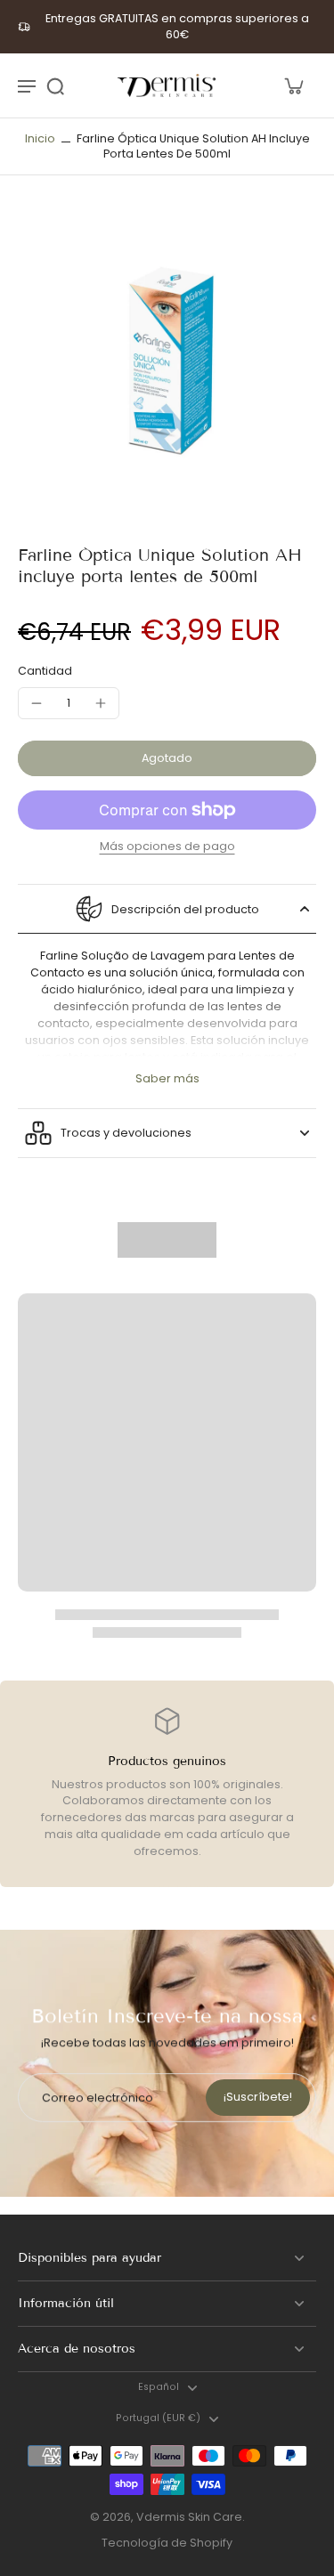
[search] (55, 85)
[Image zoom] (167, 360)
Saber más (167, 1078)
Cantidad (45, 671)
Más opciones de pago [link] (167, 847)
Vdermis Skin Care (189, 2517)
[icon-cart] (293, 85)
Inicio (40, 138)
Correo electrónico (98, 2098)
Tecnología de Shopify (167, 2543)
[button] (167, 759)
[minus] (37, 703)
